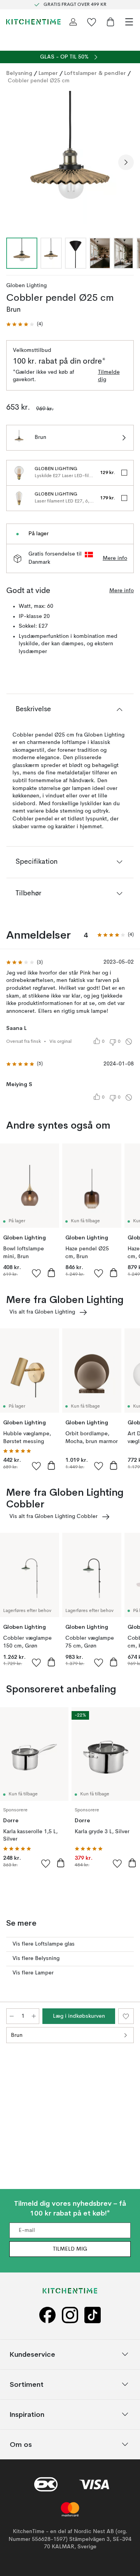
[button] (24, 324)
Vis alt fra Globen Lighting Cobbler (53, 1516)
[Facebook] (47, 2315)
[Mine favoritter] (92, 22)
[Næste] (126, 162)
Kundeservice (32, 2354)
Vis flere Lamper (33, 1973)
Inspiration (27, 2414)
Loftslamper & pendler (95, 73)
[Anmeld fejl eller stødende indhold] (129, 1042)
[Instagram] (70, 2315)
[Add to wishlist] (37, 1273)
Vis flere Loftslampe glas (44, 1944)
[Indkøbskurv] (110, 22)
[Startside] (33, 22)
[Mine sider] (73, 22)
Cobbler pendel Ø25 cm (39, 81)
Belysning (19, 73)
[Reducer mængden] (12, 2016)
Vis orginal (60, 1042)
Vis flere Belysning (36, 1958)
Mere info (115, 558)
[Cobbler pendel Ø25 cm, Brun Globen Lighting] (70, 161)
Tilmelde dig (109, 376)
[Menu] (129, 22)
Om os (21, 2444)
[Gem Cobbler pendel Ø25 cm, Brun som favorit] (126, 2016)
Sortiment (27, 2384)
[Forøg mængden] (34, 2016)
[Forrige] (14, 162)
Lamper (48, 73)
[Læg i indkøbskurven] (51, 1273)
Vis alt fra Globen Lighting (42, 1312)
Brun (17, 2035)
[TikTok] (93, 2315)
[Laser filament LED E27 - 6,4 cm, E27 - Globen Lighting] (19, 498)
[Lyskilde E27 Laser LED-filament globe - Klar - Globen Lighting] (19, 473)
